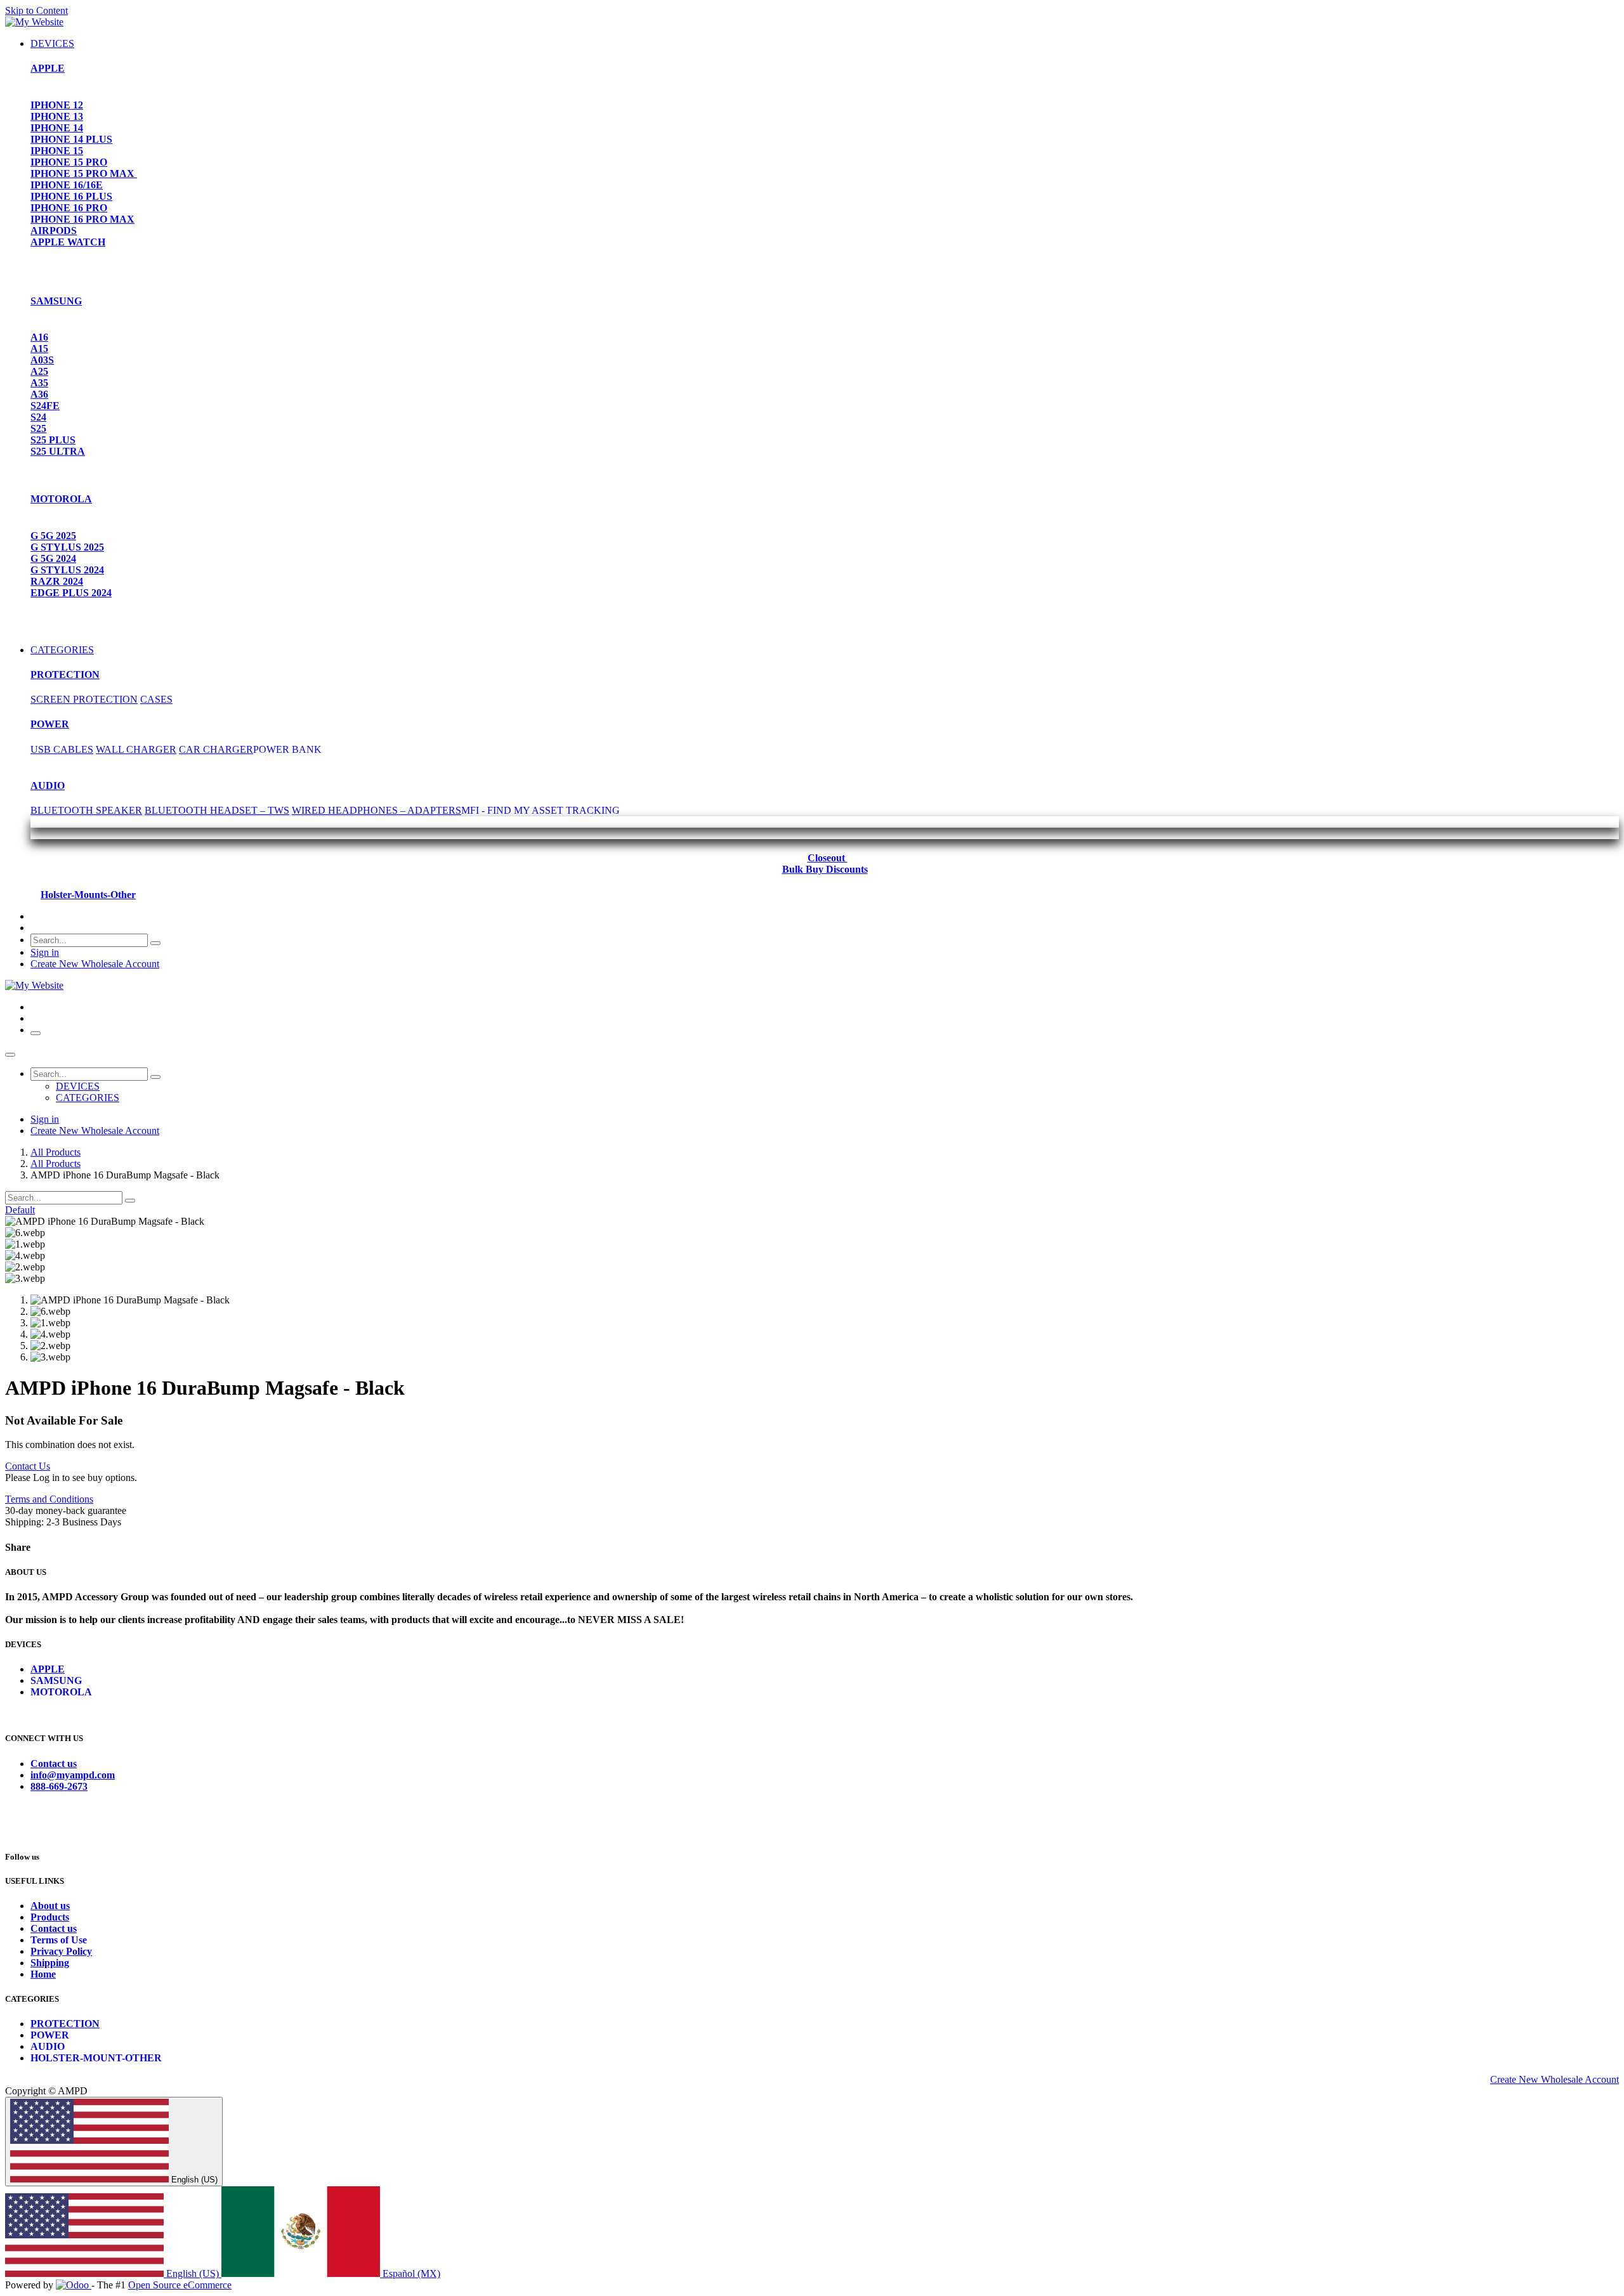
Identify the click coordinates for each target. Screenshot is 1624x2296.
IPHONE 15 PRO (69, 162)
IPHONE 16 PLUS (71, 196)
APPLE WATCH (68, 242)
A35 (39, 383)
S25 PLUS (53, 440)
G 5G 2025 (53, 536)
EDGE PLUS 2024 (71, 593)
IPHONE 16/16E (67, 185)
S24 (38, 417)
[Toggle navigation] (36, 1033)
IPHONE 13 (57, 116)
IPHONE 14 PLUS (71, 139)
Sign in (45, 952)
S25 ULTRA (58, 451)
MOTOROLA (61, 499)
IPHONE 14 (57, 128)
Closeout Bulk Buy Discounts (825, 864)
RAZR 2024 (57, 581)
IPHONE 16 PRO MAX (82, 219)
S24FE (45, 406)
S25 (38, 428)
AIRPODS (54, 231)
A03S (42, 360)
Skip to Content (36, 10)
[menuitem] (52, 43)
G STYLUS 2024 (67, 570)
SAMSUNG (56, 301)
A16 (39, 337)
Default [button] (20, 1210)
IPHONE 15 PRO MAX (84, 173)
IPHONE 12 (57, 105)
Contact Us (28, 1466)
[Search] (155, 943)
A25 (39, 371)
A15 (39, 349)
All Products (56, 1152)
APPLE (48, 68)
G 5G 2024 (53, 558)
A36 (39, 394)
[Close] (10, 1055)
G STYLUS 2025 (67, 547)
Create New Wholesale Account (95, 964)
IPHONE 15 (57, 151)
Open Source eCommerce (180, 2285)
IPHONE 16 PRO (69, 208)
